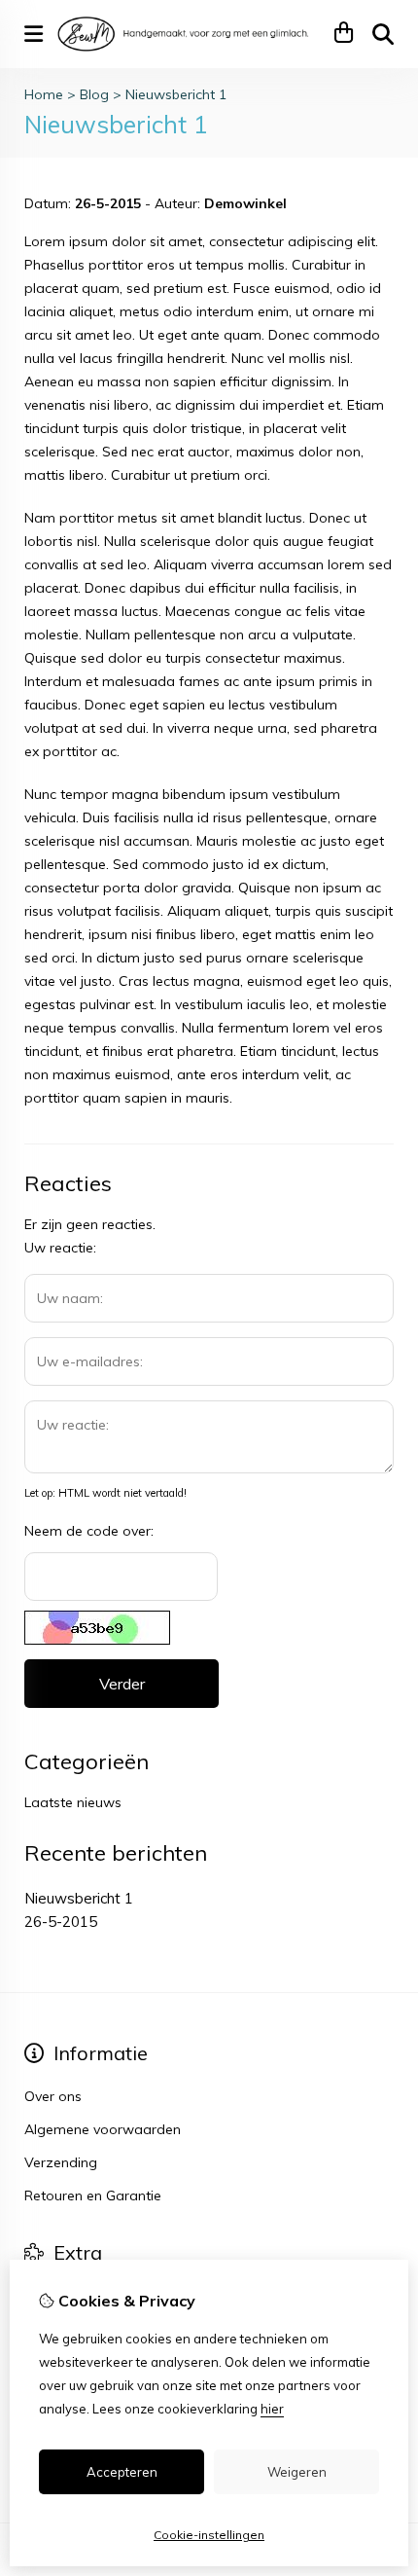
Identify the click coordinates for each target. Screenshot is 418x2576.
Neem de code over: (89, 1531)
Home (44, 94)
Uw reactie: (60, 1248)
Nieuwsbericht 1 (176, 94)
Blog (94, 94)
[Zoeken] (383, 34)
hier (272, 2409)
